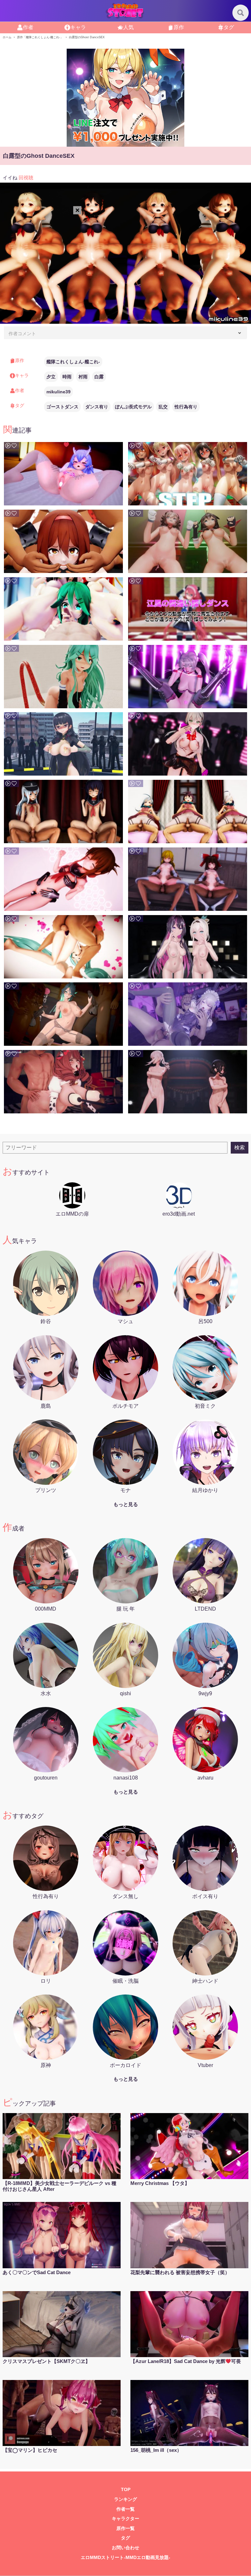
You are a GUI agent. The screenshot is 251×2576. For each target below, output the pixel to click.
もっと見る (126, 1504)
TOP (126, 2490)
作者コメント (22, 334)
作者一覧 (125, 2509)
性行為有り (186, 407)
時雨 (67, 377)
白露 (99, 377)
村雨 (83, 377)
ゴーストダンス (62, 407)
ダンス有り (97, 407)
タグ (125, 2538)
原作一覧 (125, 2528)
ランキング (125, 2499)
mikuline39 (59, 392)
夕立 (51, 377)
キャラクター (125, 2519)
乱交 (163, 407)
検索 (240, 1148)
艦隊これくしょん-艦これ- (73, 362)
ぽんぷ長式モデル (133, 407)
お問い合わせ (125, 2548)
